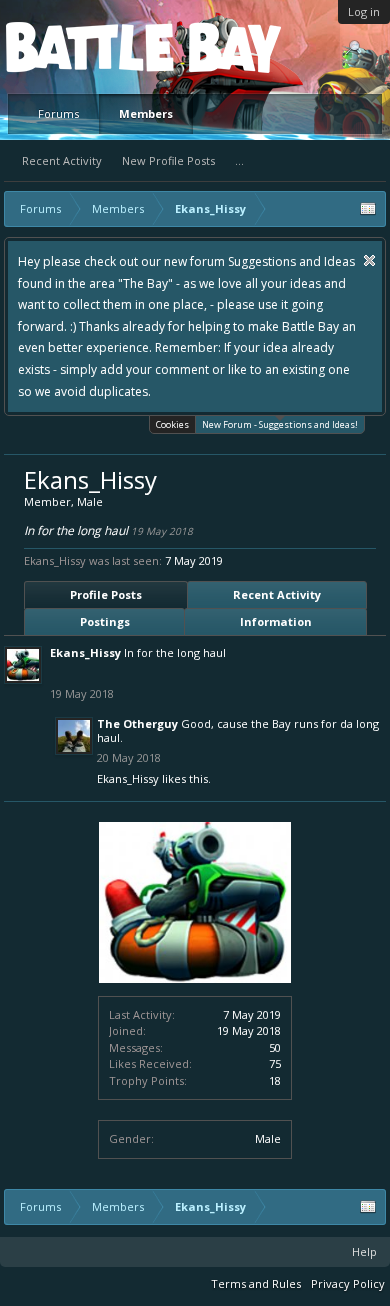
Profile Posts (106, 594)
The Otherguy (137, 723)
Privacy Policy (348, 1283)
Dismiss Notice (369, 260)
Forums (58, 113)
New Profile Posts (168, 160)
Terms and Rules (256, 1283)
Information (276, 621)
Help (364, 1251)
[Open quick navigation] (368, 209)
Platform (79, 46)
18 (275, 1080)
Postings (105, 621)
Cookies (172, 424)
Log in (364, 11)
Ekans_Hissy (85, 652)
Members (146, 113)
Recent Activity (62, 160)
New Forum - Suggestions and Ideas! (280, 424)
